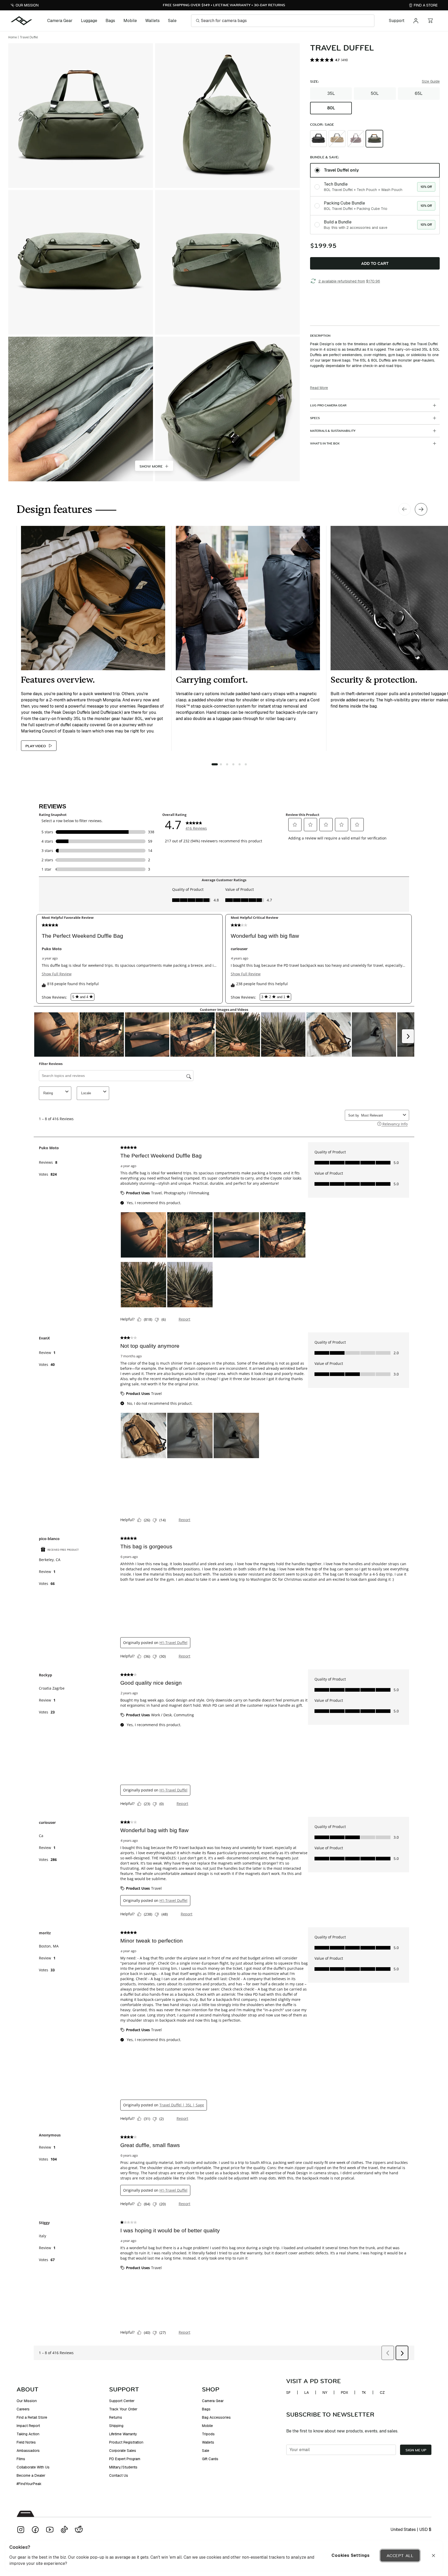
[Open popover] (337, 139)
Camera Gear (60, 21)
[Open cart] (430, 21)
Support (397, 21)
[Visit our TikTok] (64, 2530)
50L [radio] (375, 93)
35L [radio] (331, 93)
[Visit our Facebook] (35, 2530)
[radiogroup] (375, 199)
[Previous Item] (404, 509)
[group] (375, 101)
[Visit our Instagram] (21, 2530)
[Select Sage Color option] (374, 139)
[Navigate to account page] (416, 21)
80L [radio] (331, 108)
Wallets (152, 21)
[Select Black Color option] (318, 139)
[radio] (318, 139)
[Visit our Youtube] (50, 2530)
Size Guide (431, 81)
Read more (319, 388)
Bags (110, 21)
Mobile (130, 21)
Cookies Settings (351, 2555)
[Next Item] (421, 509)
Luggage (89, 21)
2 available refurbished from (349, 281)
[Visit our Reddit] (79, 2530)
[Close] (433, 2556)
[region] (224, 2556)
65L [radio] (419, 93)
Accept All (400, 2556)
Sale (172, 21)
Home (13, 37)
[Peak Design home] (22, 21)
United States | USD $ (411, 2529)
